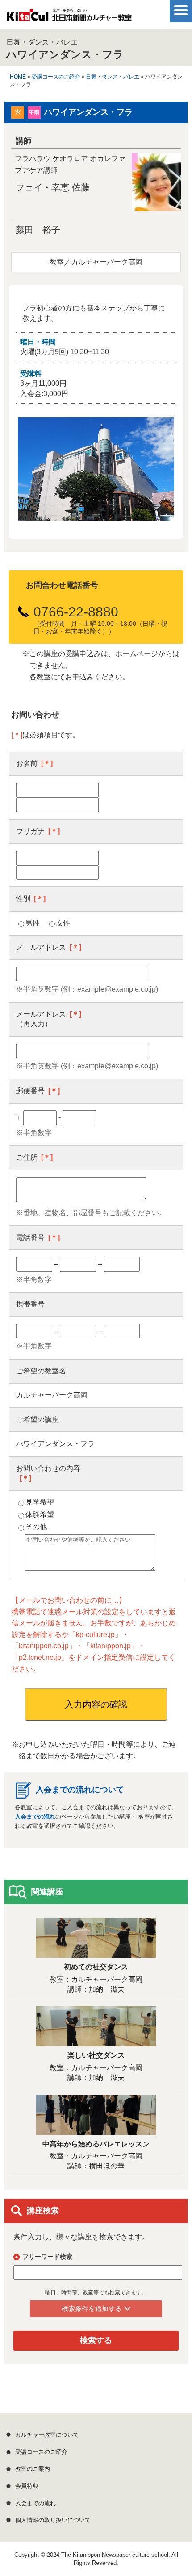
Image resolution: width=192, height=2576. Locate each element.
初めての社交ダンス (96, 1967)
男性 (33, 923)
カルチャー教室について (47, 2435)
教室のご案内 (33, 2469)
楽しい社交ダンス (96, 2055)
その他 (36, 1527)
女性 (63, 923)
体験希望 (40, 1515)
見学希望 (40, 1502)
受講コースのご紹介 (56, 77)
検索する (96, 2340)
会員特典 (27, 2486)
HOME (18, 77)
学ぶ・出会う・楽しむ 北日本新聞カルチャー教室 (69, 18)
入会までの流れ (35, 1817)
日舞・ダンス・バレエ (113, 77)
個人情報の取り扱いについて (53, 2520)
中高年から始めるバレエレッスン (96, 2144)
